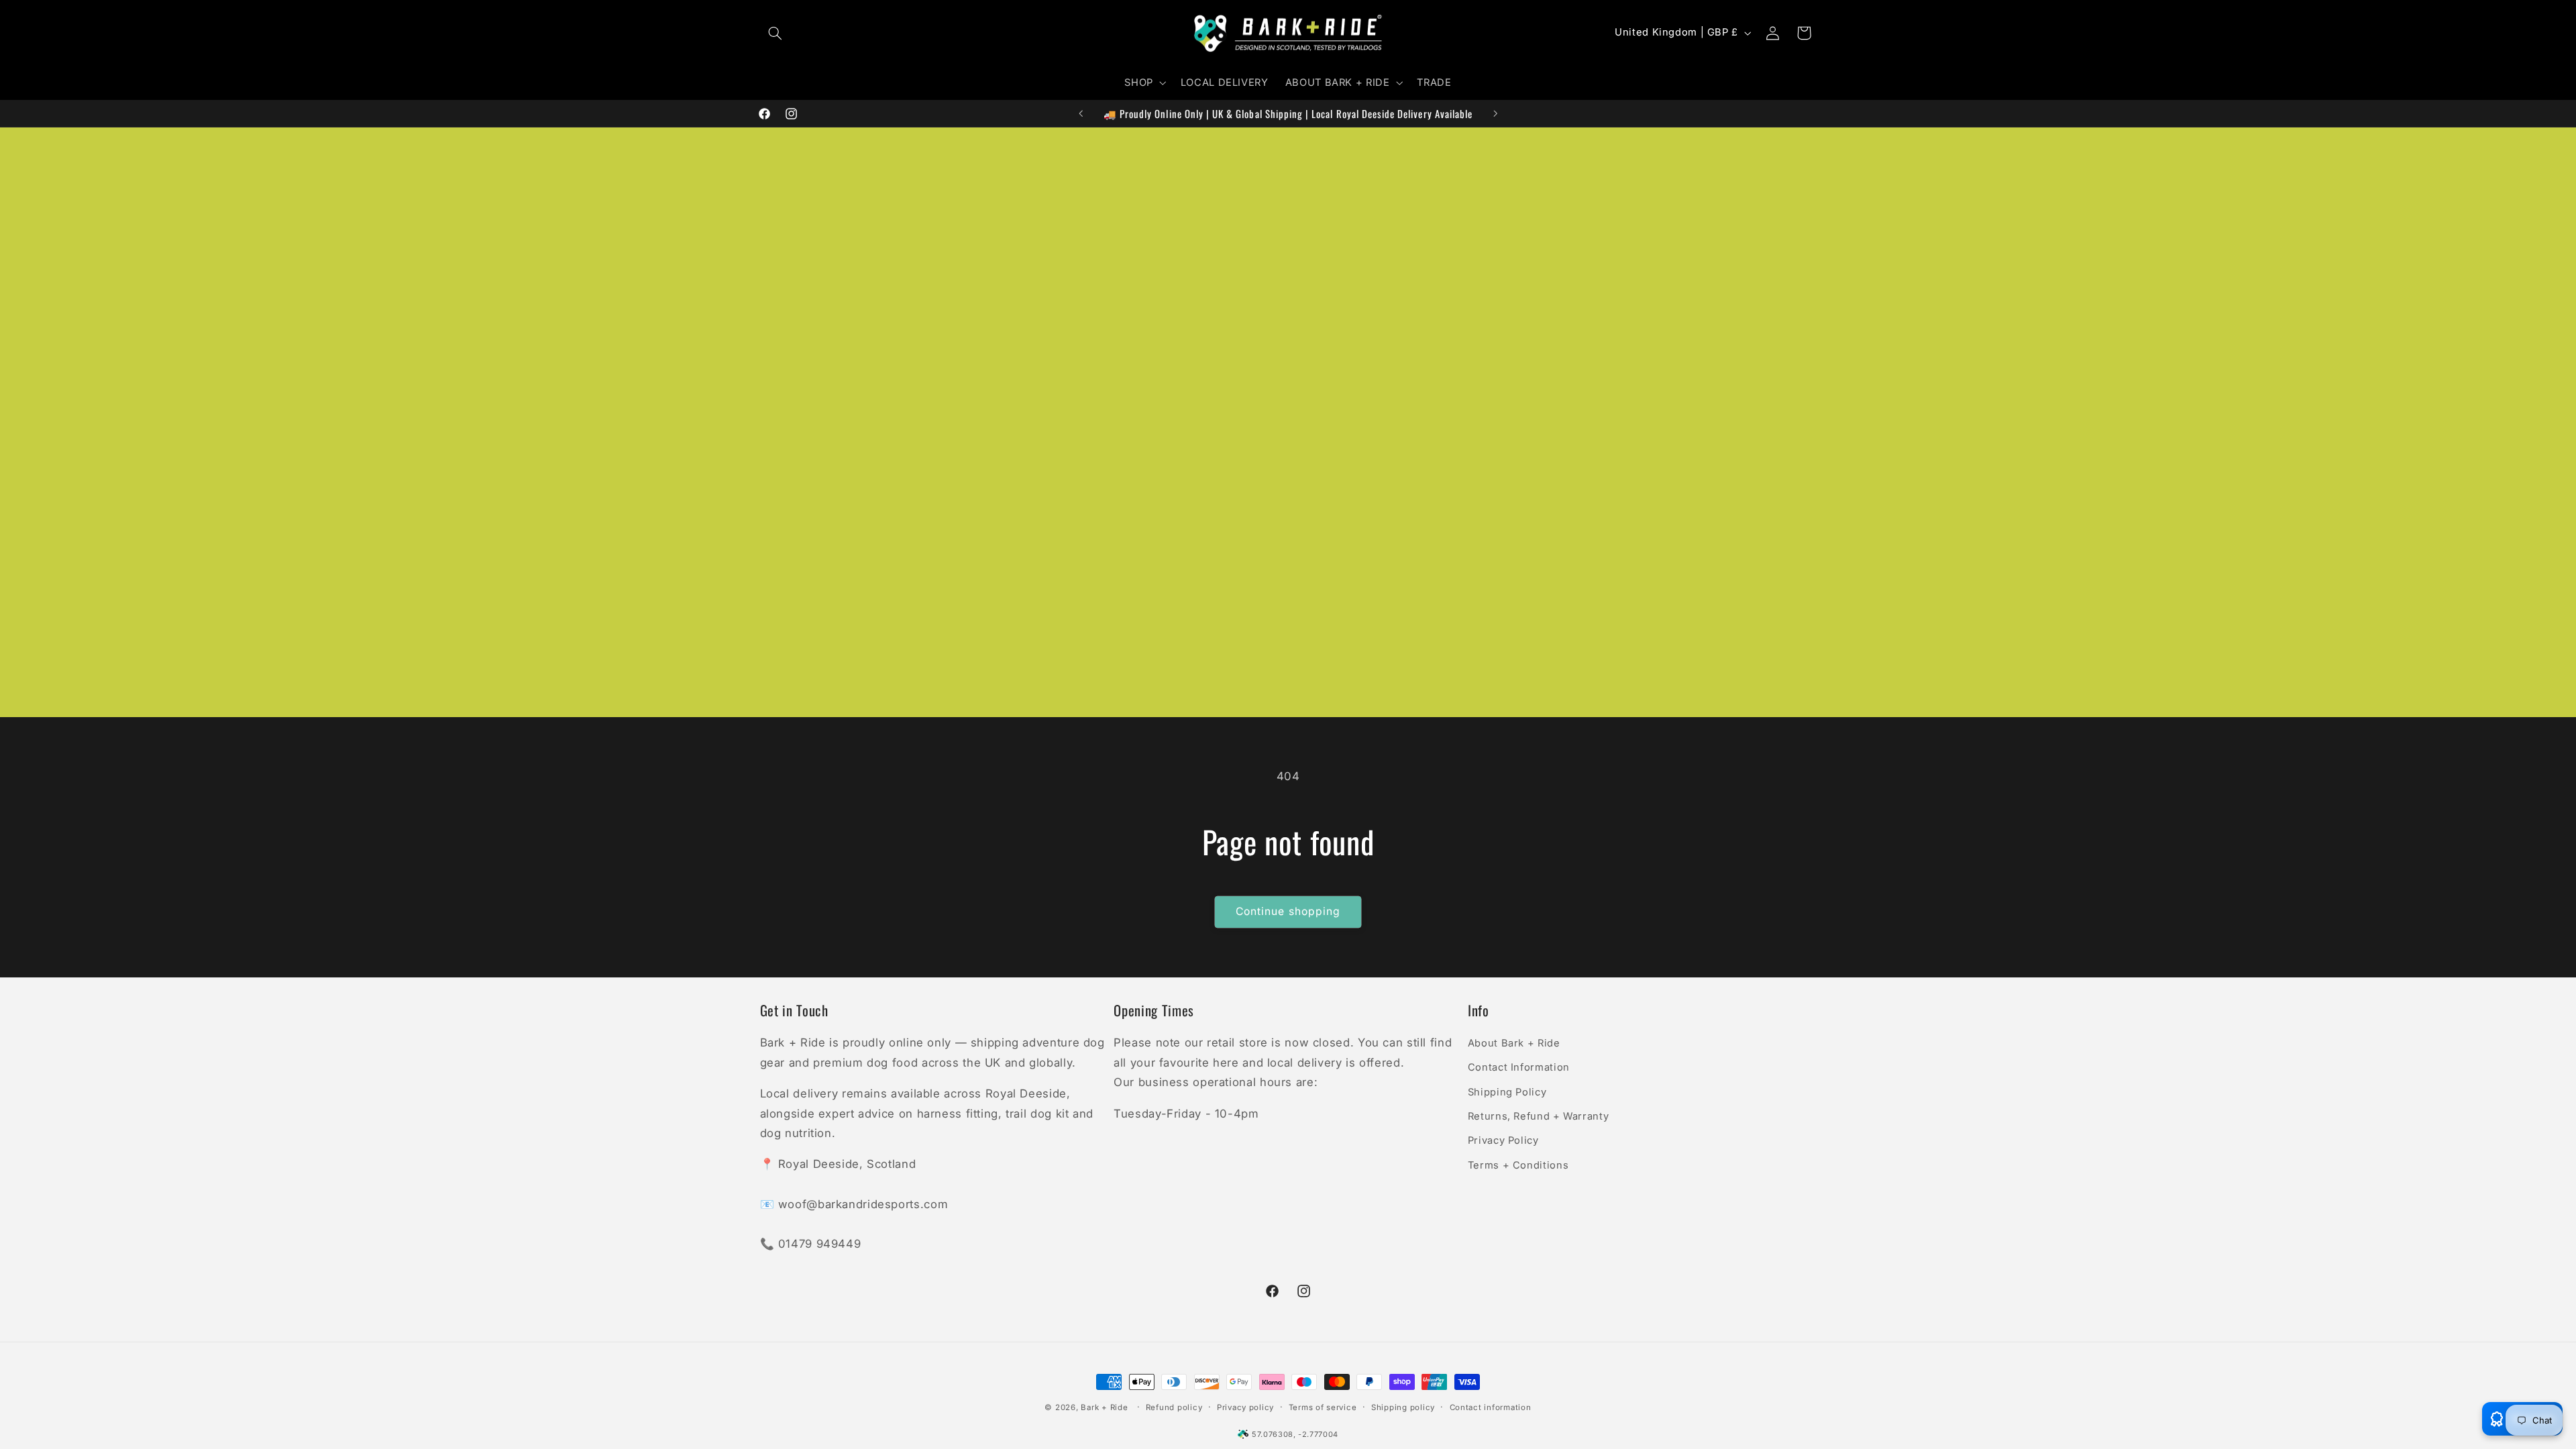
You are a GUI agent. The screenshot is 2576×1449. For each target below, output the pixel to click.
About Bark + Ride (1514, 1043)
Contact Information (1519, 1067)
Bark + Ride (1104, 1407)
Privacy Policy (1503, 1140)
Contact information (1491, 1407)
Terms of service (1323, 1407)
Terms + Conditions (1518, 1165)
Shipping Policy (1507, 1092)
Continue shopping (1288, 911)
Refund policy (1174, 1407)
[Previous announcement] (1081, 113)
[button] (775, 33)
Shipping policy (1403, 1407)
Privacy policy (1245, 1407)
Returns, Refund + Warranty (1538, 1116)
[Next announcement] (1495, 113)
